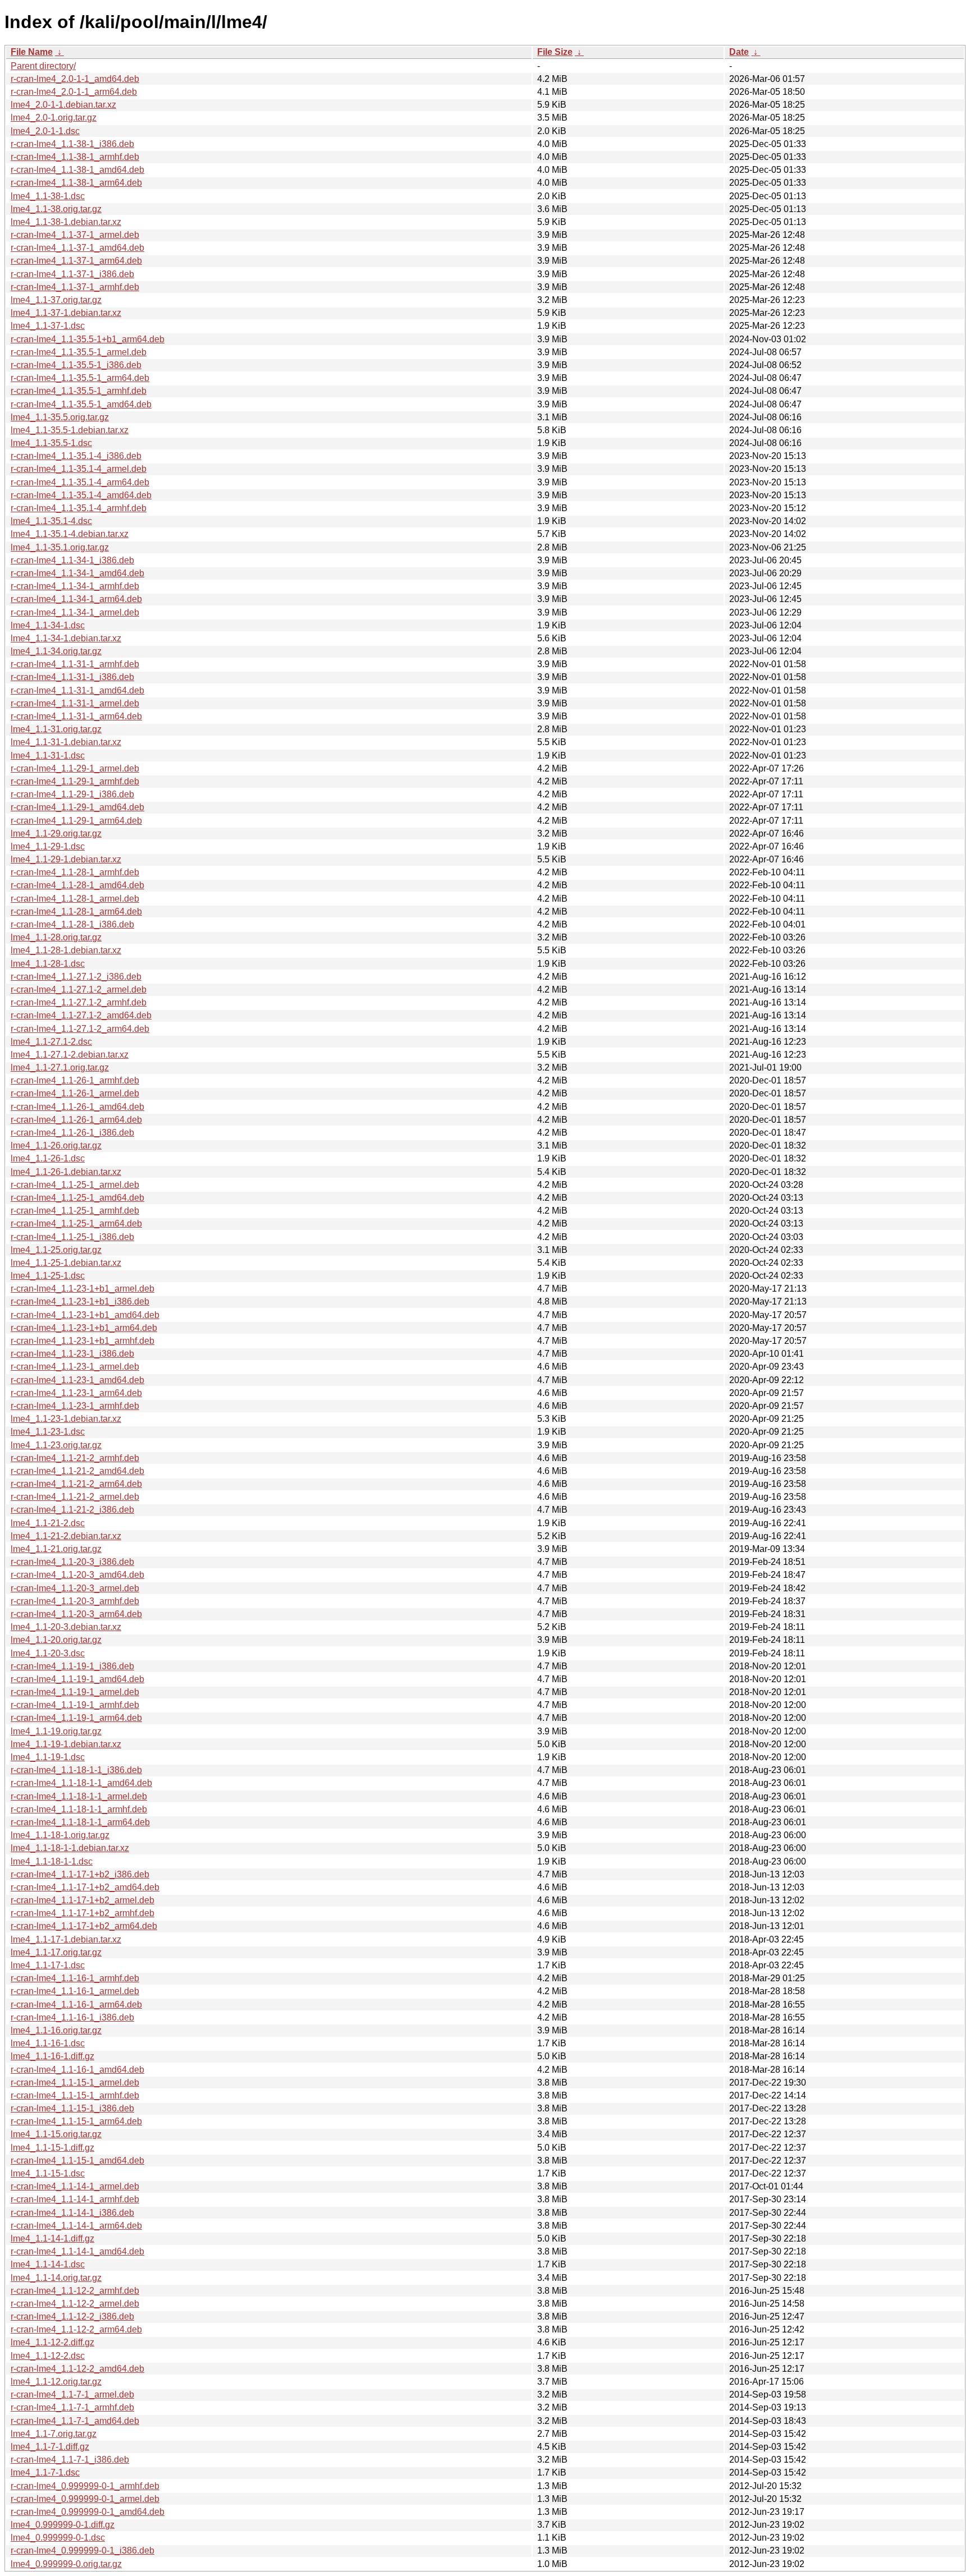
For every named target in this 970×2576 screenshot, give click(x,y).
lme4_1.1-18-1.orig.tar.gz (60, 1835)
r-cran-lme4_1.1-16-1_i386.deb (72, 2017)
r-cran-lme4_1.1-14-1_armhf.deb (75, 2199)
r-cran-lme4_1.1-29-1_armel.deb (75, 768)
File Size (555, 52)
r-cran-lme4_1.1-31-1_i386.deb (72, 677)
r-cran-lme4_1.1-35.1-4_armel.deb (79, 469)
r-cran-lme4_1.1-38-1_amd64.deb (77, 170)
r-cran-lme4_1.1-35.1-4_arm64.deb (80, 482)
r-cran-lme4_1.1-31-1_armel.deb (75, 703)
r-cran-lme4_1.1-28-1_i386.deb (72, 924)
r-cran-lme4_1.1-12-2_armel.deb (75, 2304)
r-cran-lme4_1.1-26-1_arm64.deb (76, 1120)
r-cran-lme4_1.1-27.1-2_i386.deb (76, 977)
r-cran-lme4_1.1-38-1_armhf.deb (75, 157)
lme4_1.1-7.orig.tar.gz (54, 2434)
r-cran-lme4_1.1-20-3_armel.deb (75, 1588)
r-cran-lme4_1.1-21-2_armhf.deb (75, 1458)
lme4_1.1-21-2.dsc (48, 1523)
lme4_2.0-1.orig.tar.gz (54, 118)
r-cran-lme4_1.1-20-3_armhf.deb (75, 1601)
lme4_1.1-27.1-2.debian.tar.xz (70, 1055)
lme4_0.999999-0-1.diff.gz (63, 2525)
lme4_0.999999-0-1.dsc (58, 2538)
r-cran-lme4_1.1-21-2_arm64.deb (76, 1484)
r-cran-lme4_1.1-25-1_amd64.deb (77, 1198)
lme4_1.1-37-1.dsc (48, 326)
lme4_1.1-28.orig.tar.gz (56, 937)
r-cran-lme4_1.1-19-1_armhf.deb (75, 1705)
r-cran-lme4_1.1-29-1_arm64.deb (76, 821)
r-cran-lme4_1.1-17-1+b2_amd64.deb (85, 1887)
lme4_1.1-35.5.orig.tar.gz (60, 417)
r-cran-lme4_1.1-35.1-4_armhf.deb (79, 508)
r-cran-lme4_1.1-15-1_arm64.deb (76, 2121)
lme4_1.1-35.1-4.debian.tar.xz (70, 534)
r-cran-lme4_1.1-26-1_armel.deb (75, 1093)
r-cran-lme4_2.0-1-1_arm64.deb (74, 92)
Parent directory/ (43, 66)
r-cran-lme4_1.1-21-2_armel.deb (75, 1497)
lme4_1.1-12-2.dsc (48, 2356)
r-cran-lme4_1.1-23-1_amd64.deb (77, 1380)
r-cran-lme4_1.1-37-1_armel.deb (75, 235)
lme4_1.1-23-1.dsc (48, 1432)
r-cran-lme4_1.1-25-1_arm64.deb (76, 1223)
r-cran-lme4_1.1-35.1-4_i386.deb (76, 456)
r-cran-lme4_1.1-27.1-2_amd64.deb (81, 1015)
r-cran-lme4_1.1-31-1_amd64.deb (77, 690)
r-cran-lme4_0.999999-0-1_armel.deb (85, 2499)
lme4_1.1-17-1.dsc (48, 1965)
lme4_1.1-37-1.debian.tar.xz (66, 313)
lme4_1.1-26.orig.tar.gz (56, 1145)
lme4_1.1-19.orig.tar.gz (56, 1731)
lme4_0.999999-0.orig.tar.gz (66, 2564)
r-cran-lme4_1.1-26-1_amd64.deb (77, 1107)
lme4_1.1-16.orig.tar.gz (56, 2030)
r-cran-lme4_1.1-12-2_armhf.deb (75, 2291)
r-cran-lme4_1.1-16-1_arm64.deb (76, 2005)
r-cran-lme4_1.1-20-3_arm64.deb (76, 1614)
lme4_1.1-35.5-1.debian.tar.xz (70, 430)
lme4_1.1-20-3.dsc (48, 1653)
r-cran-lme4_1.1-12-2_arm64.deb (76, 2329)
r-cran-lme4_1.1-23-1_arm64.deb (76, 1393)
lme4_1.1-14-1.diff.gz (52, 2238)
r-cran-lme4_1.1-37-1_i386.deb (72, 274)
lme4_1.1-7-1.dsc (45, 2472)
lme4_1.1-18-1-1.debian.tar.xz (70, 1848)
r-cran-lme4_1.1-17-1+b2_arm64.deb (84, 1926)
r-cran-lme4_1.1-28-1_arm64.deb (76, 912)
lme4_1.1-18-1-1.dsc (52, 1861)
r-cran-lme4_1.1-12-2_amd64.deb (77, 2369)
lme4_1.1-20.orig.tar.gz (56, 1640)
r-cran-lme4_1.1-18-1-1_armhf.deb (79, 1809)
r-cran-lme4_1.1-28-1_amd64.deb (77, 885)
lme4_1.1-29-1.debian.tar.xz (66, 859)
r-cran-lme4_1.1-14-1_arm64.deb (76, 2226)
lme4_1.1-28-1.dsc (48, 964)
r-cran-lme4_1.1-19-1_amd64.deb (77, 1679)
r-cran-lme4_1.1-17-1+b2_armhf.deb (83, 1913)
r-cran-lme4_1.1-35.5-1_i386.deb (76, 365)
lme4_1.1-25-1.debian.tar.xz (66, 1263)
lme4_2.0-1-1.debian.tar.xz (63, 105)
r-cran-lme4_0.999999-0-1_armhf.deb (85, 2486)
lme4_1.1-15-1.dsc (48, 2173)
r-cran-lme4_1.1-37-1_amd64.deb (77, 248)
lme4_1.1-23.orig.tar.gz (56, 1445)
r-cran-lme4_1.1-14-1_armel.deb (75, 2186)
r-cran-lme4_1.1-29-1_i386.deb (72, 794)
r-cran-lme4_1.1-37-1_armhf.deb (75, 287)
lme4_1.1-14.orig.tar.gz (56, 2278)
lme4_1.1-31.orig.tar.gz (56, 729)
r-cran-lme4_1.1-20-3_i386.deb (72, 1562)
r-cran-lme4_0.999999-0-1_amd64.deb (88, 2512)
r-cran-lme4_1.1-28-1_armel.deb (75, 899)
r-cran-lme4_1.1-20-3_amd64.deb (77, 1575)
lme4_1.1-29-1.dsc (48, 846)
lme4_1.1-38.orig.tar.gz (56, 209)
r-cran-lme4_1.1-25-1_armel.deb (75, 1185)
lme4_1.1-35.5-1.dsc (51, 443)
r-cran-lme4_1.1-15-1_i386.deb (72, 2108)
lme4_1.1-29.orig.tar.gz (56, 834)
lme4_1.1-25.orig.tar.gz (56, 1250)
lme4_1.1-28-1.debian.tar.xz (66, 950)
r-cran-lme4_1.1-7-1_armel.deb (72, 2394)
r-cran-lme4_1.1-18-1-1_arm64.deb (80, 1822)
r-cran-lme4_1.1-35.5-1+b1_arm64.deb (88, 339)
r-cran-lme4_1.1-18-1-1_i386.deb (76, 1770)
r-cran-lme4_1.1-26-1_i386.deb (72, 1133)
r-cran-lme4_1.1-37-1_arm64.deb (76, 261)
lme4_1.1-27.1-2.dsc (51, 1042)
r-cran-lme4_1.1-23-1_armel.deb (75, 1367)
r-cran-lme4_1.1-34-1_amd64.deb (77, 573)
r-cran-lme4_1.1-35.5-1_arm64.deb (80, 378)
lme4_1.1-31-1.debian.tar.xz (66, 742)
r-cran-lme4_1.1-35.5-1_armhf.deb (79, 391)
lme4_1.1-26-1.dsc (48, 1158)
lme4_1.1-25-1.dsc (48, 1276)
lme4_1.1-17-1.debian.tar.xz (66, 1939)
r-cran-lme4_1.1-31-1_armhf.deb (75, 664)
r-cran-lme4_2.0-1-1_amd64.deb (75, 79)
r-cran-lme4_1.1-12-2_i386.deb (72, 2316)
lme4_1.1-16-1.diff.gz (52, 2056)
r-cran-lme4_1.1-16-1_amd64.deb (77, 2070)
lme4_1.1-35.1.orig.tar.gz (60, 547)
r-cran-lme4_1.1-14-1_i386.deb (72, 2213)
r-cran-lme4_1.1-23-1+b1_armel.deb (83, 1289)
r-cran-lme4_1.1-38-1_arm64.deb (76, 183)
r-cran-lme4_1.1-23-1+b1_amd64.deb (85, 1315)
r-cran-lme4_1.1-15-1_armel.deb (75, 2083)
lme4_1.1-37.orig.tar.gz (56, 300)
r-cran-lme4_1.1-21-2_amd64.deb (77, 1471)
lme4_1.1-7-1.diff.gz (50, 2447)
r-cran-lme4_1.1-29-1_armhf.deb (75, 781)
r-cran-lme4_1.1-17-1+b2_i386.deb (80, 1874)
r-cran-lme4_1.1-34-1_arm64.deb (76, 599)
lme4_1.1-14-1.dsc (48, 2264)
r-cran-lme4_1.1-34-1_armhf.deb (75, 586)
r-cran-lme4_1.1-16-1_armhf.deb (75, 1978)
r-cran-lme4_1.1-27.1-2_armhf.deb (79, 1002)
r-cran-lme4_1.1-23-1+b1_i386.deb (80, 1301)
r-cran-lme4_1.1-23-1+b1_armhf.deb (83, 1341)
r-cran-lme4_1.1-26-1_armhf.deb (75, 1080)
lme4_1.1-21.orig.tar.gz (56, 1549)
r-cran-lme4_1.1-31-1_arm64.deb (76, 716)
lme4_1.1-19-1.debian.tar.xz (66, 1744)
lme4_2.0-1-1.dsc (45, 131)
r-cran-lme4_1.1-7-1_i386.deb (70, 2460)
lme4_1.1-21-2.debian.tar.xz (66, 1536)
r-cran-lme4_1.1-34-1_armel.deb (75, 612)
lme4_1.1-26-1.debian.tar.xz (66, 1172)
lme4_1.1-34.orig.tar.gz (56, 651)
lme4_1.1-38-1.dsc (48, 196)
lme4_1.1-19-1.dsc (48, 1757)
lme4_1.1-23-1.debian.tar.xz (66, 1419)
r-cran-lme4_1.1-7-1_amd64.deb (75, 2421)
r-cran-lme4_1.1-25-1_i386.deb (72, 1237)
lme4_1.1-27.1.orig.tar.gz (60, 1067)
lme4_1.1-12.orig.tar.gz (56, 2382)
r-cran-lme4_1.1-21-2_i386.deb (72, 1510)
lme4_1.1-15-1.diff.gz (52, 2148)
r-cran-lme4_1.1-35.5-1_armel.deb (79, 352)
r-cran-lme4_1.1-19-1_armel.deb (75, 1692)
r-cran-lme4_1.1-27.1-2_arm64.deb (80, 1029)
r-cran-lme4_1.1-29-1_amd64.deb (77, 807)
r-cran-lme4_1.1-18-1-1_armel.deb (79, 1796)
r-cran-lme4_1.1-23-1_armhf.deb (75, 1406)
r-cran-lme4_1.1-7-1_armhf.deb (72, 2407)
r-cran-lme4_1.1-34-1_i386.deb (72, 560)
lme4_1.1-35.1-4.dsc (51, 521)
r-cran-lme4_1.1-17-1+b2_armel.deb (83, 1900)
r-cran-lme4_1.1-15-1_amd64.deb (77, 2161)
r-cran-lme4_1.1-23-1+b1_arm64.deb (84, 1328)
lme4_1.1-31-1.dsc (48, 756)
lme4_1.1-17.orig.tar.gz (56, 1952)
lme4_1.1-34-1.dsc (48, 625)
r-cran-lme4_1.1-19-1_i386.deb (72, 1666)
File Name (32, 52)
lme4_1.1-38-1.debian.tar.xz (66, 222)
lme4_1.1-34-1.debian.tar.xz (66, 638)
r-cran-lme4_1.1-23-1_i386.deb (72, 1354)
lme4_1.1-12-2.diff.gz (52, 2342)
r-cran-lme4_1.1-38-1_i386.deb (72, 144)
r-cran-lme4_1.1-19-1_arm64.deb (76, 1718)
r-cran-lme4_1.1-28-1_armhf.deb (75, 872)
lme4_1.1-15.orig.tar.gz (56, 2134)
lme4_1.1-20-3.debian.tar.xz (66, 1627)
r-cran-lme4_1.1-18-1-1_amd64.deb (81, 1783)
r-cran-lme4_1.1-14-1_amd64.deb (77, 2251)
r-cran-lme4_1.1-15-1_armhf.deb (75, 2095)
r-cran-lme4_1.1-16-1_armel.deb (75, 1991)
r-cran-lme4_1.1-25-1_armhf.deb (75, 1211)
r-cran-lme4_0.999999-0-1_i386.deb (83, 2550)
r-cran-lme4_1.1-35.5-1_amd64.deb (81, 404)
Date (739, 52)
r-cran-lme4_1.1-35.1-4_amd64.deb (81, 495)
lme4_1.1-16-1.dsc (48, 2043)
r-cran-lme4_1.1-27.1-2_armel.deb (79, 989)
